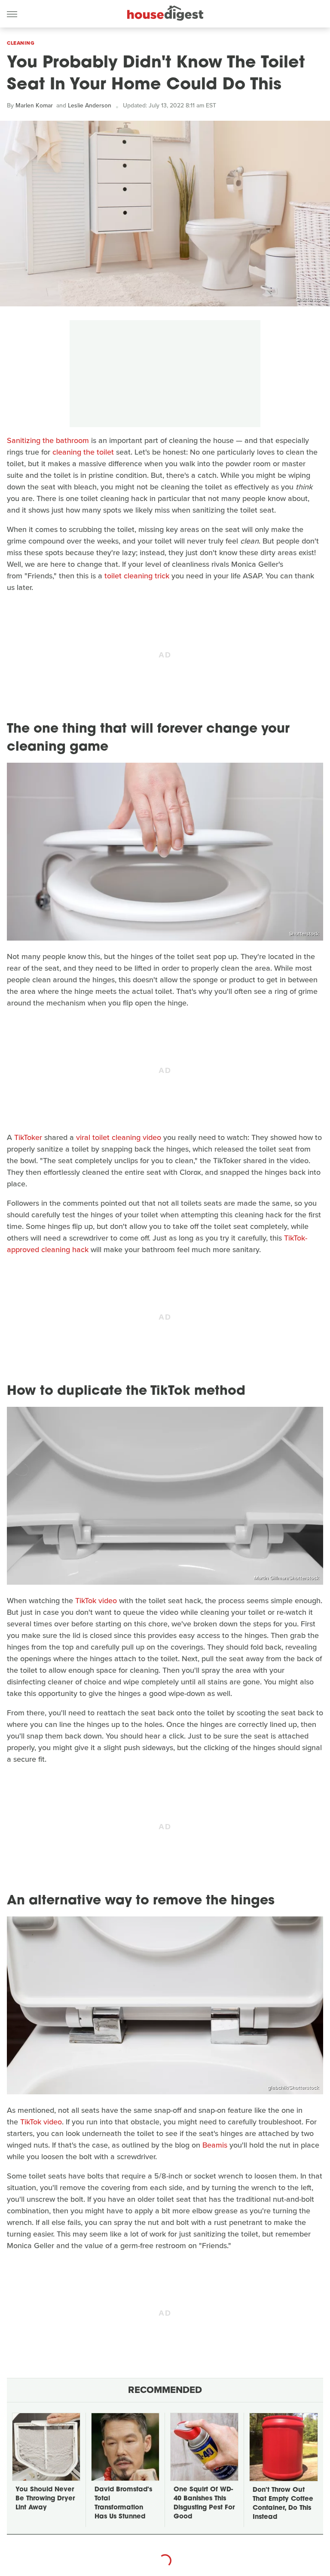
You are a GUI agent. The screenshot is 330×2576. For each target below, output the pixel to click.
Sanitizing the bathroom (48, 440)
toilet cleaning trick (137, 576)
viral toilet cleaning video (119, 1137)
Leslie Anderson (90, 105)
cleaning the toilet (83, 452)
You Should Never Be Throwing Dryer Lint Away (45, 2499)
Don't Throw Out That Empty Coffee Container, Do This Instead (283, 2504)
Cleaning (21, 43)
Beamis (215, 2145)
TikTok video (96, 1601)
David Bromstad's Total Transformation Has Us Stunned (123, 2503)
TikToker (28, 1137)
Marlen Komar (34, 105)
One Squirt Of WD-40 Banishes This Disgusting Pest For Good (204, 2503)
